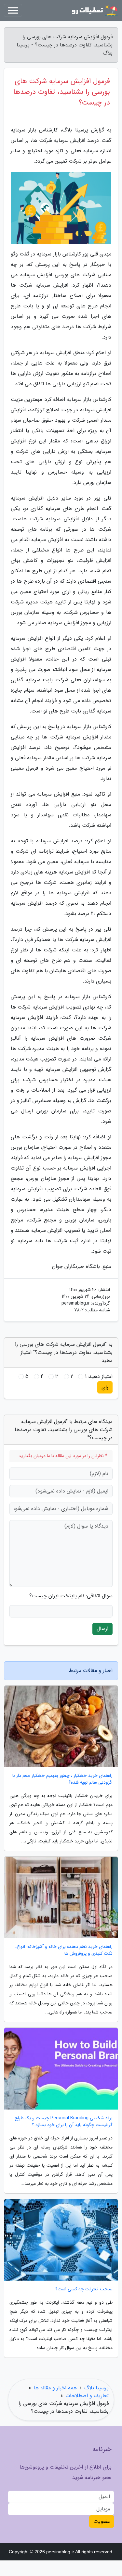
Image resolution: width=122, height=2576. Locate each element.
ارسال (102, 1629)
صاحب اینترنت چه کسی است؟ (84, 2289)
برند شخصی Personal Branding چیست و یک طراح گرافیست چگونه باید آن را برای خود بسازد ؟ (64, 2122)
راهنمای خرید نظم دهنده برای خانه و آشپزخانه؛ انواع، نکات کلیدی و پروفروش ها (64, 1950)
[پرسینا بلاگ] (94, 10)
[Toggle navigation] (13, 10)
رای (105, 1387)
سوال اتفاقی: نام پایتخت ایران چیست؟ (71, 1596)
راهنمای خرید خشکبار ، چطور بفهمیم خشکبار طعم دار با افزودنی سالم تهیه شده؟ (62, 1779)
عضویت (102, 2521)
